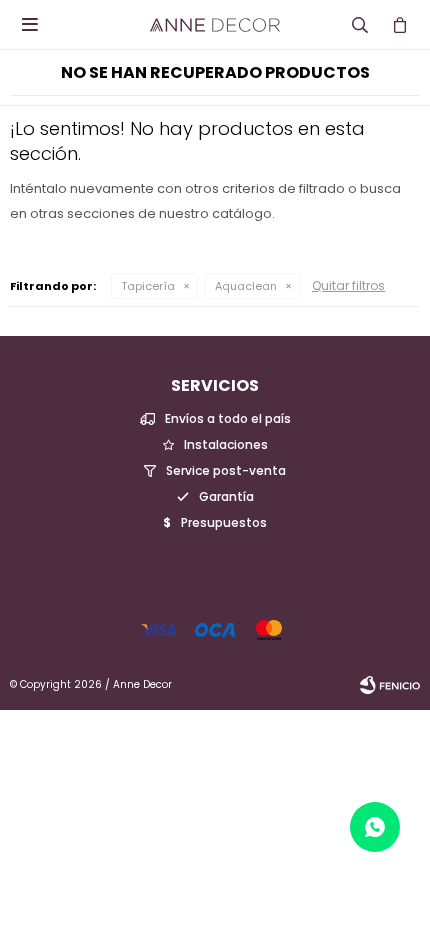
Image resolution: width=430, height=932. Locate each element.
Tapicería (148, 286)
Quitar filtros (348, 285)
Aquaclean (246, 286)
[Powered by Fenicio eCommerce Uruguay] (390, 685)
